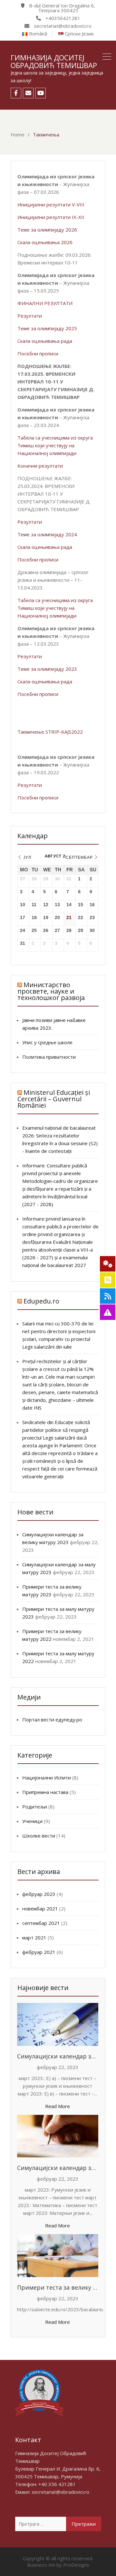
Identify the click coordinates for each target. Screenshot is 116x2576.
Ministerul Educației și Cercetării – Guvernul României (54, 1099)
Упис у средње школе (47, 1042)
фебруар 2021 (39, 1952)
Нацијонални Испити (47, 1778)
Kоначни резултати (40, 466)
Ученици (32, 1821)
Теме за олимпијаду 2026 (47, 230)
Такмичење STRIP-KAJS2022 (50, 732)
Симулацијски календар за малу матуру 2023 (58, 2168)
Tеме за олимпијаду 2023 (47, 669)
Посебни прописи (38, 353)
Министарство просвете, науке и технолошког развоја (51, 991)
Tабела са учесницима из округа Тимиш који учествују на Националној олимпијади (55, 445)
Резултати (30, 316)
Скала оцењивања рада (45, 341)
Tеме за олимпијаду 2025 (47, 328)
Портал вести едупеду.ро (52, 1719)
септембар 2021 (41, 1923)
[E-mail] (28, 93)
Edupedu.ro (41, 1301)
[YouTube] (40, 93)
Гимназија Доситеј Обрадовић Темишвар (54, 61)
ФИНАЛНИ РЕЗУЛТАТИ (45, 303)
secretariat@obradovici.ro (60, 2492)
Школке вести (39, 1836)
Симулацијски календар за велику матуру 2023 (58, 2056)
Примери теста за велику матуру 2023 (58, 2287)
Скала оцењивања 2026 (45, 242)
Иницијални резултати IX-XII (51, 217)
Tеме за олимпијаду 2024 (47, 534)
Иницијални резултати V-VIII (51, 204)
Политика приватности (49, 1057)
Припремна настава (45, 1792)
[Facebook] (16, 93)
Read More (58, 2106)
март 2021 (34, 1937)
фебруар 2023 (39, 1894)
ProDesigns (76, 2565)
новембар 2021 (40, 1908)
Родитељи (35, 1807)
